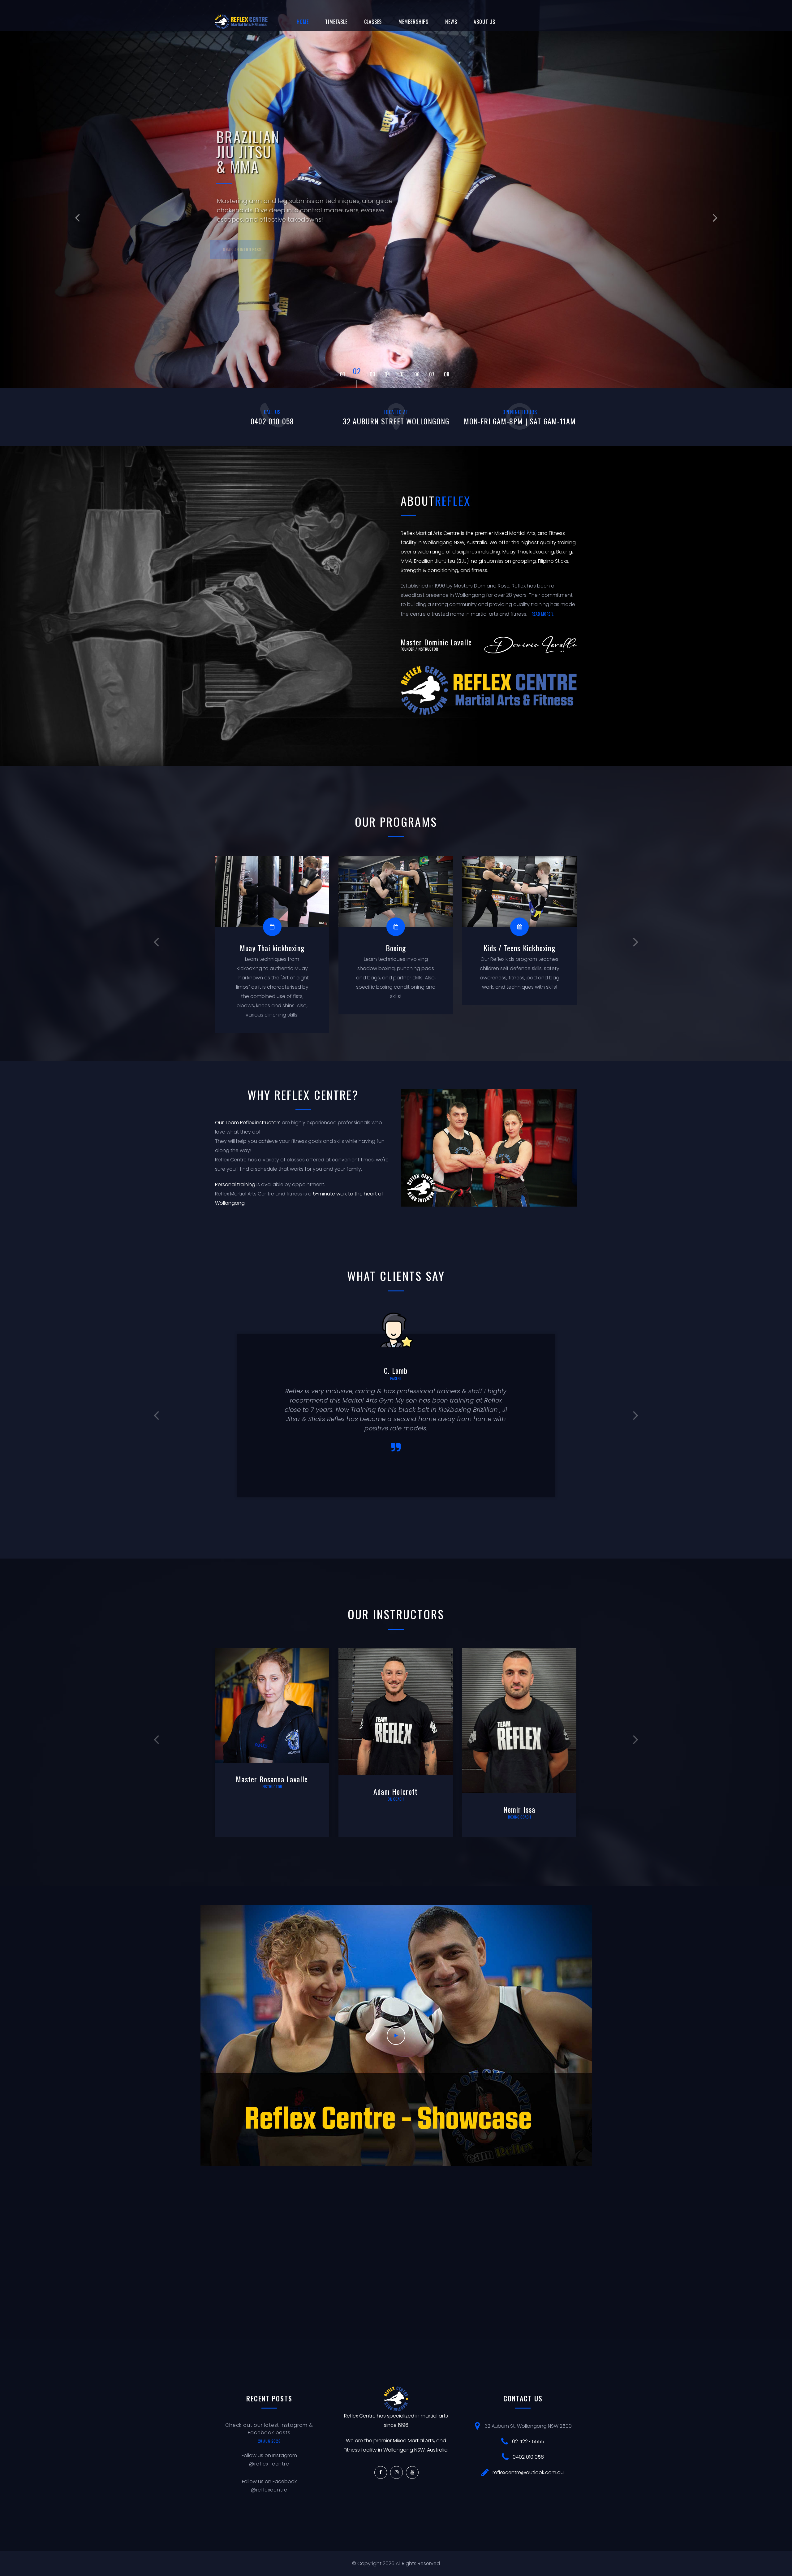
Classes (373, 22)
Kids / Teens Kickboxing (390, 948)
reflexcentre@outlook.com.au (528, 2472)
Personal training (235, 1184)
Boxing (266, 948)
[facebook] (381, 2472)
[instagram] (396, 2472)
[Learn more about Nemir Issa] (389, 1721)
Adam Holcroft (266, 1791)
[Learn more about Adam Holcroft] (266, 1712)
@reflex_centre (269, 2464)
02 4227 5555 (528, 2442)
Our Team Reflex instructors (248, 1123)
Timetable (336, 22)
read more (541, 614)
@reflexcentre (269, 2490)
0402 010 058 (528, 2457)
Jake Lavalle (513, 1809)
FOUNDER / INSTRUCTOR (419, 649)
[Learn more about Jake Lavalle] (513, 1721)
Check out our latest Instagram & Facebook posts (269, 2429)
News (451, 22)
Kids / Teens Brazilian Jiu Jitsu (513, 952)
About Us (484, 22)
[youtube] (412, 2472)
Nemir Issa (389, 1809)
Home (303, 22)
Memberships (413, 22)
